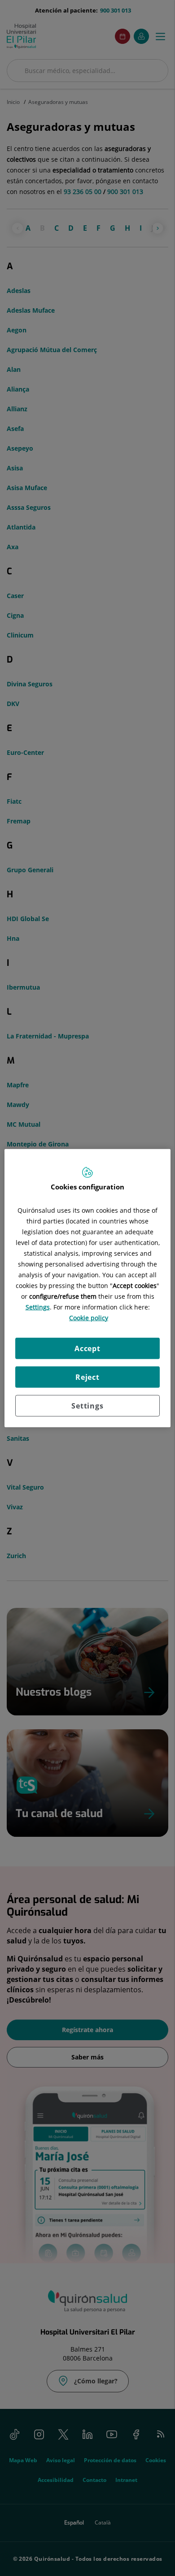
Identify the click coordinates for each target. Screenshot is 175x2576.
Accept (87, 1348)
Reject (87, 1377)
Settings (87, 1405)
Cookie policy (89, 1317)
